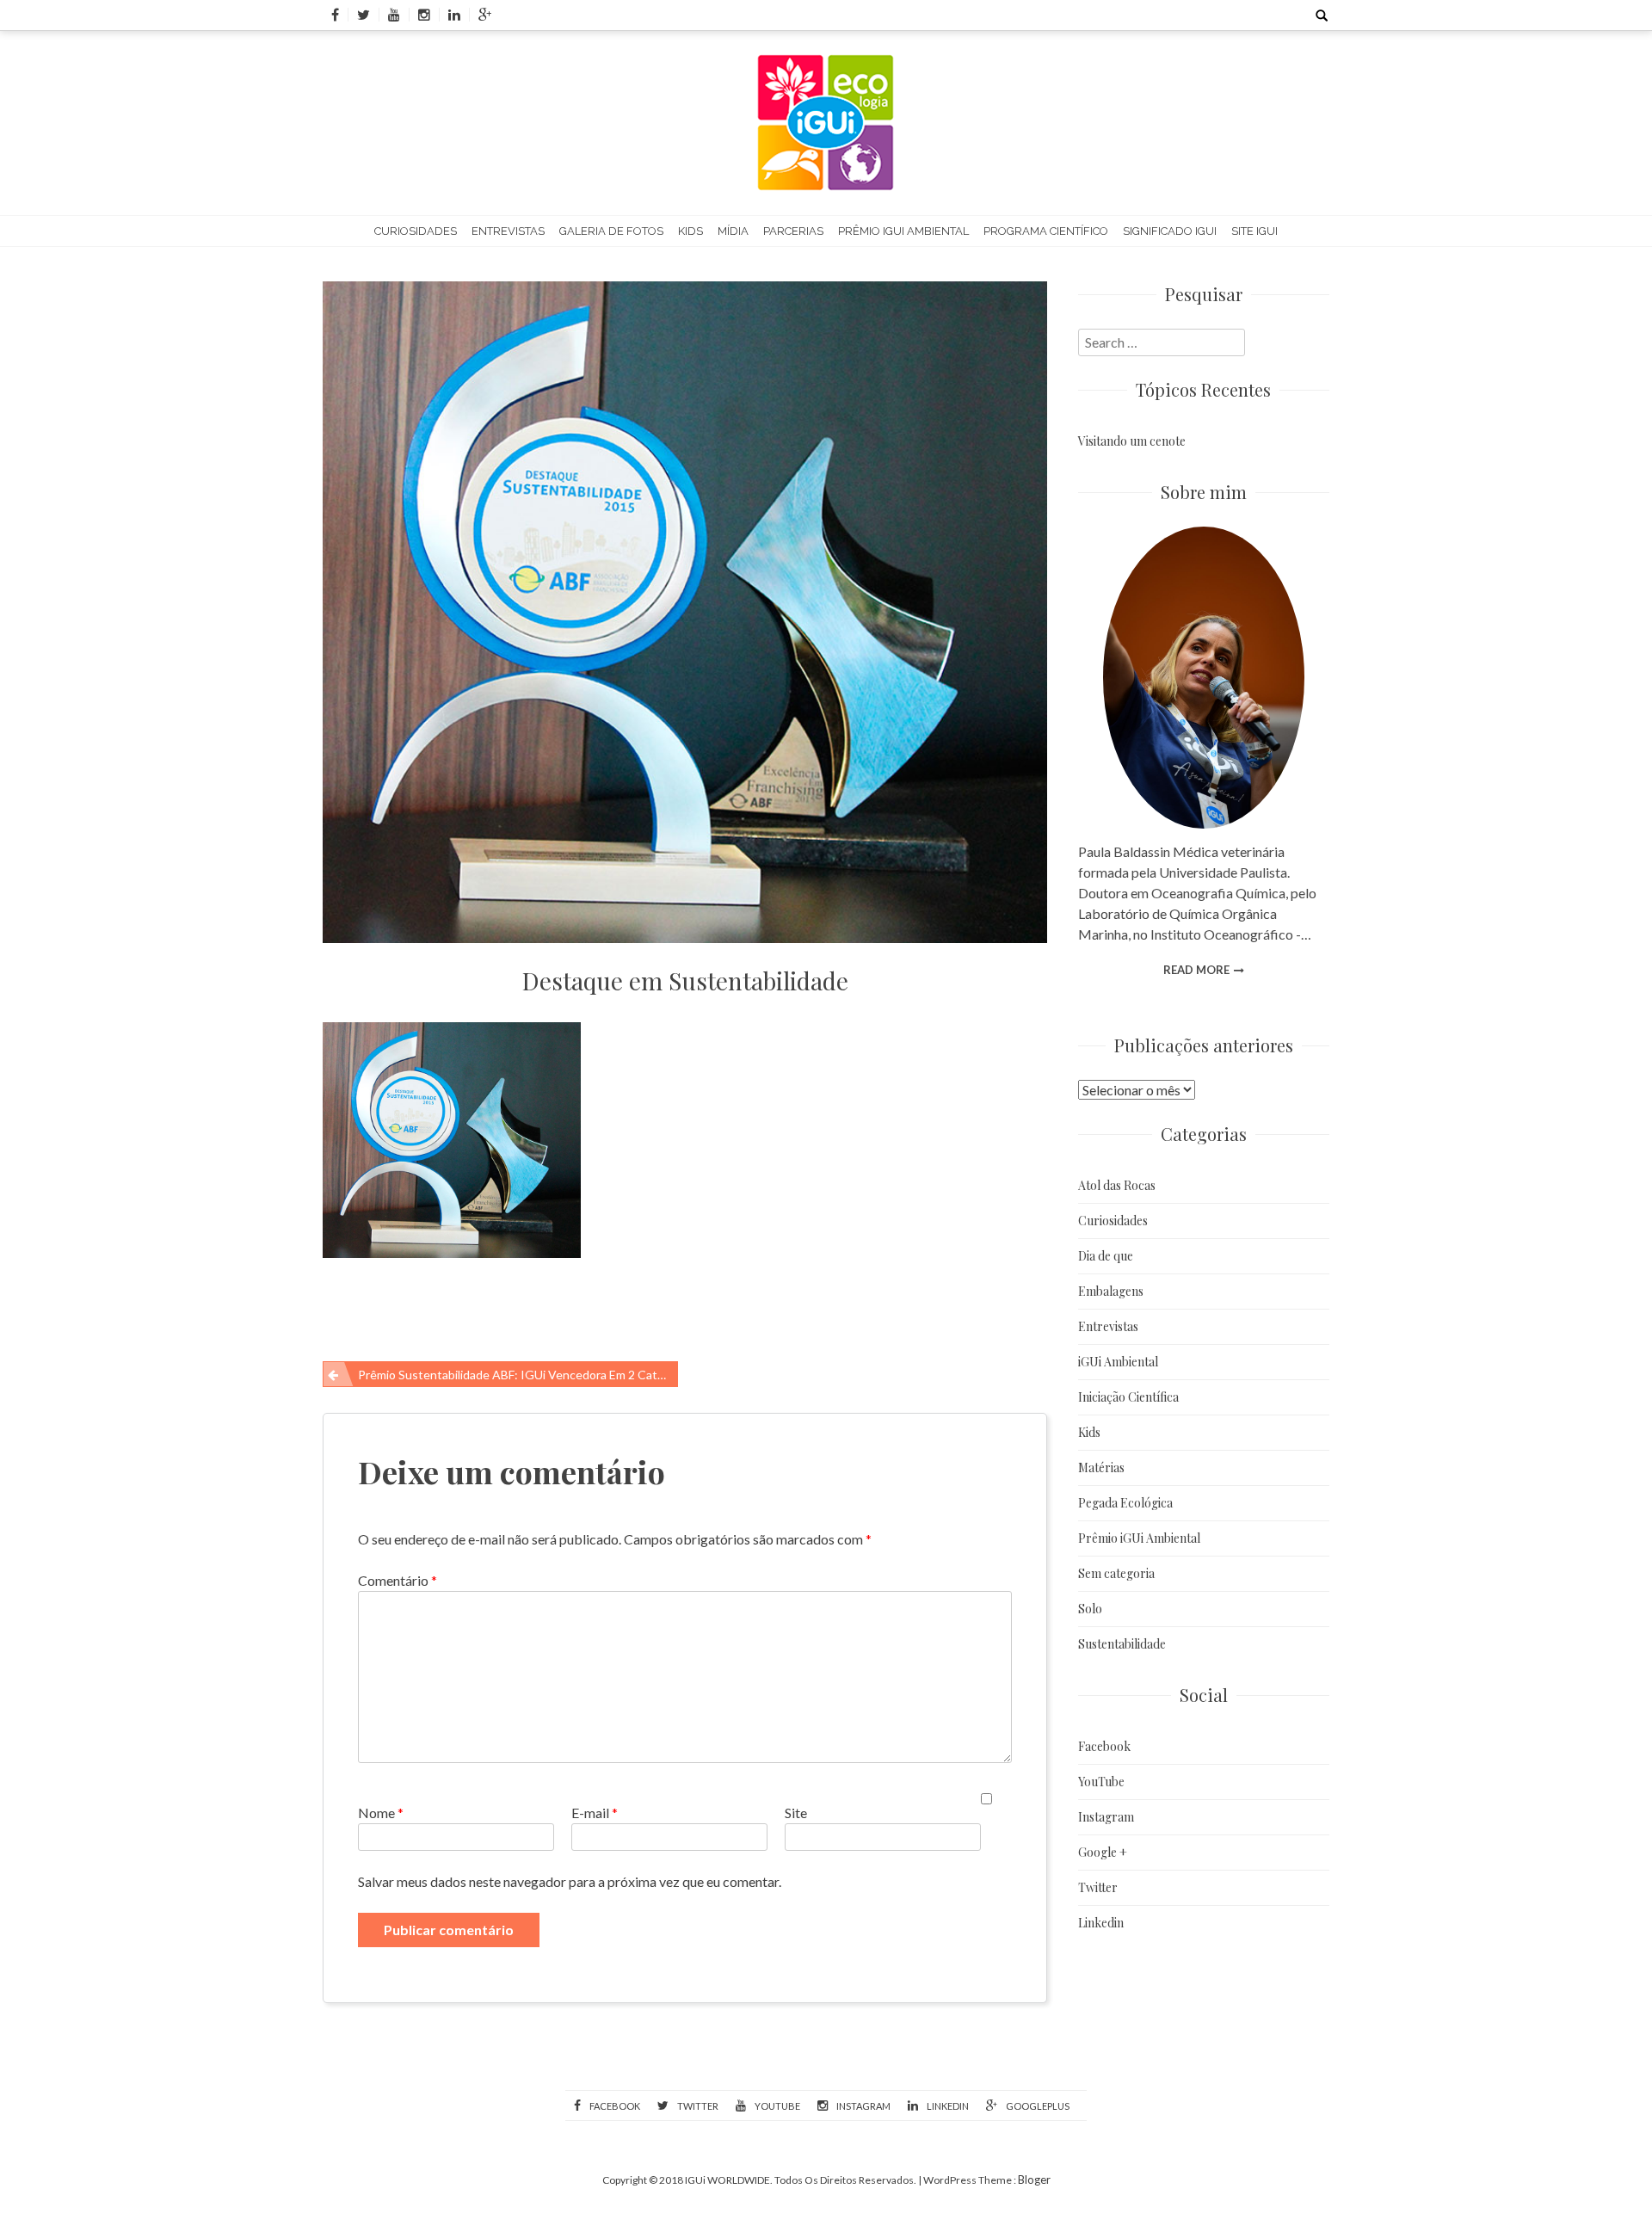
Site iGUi (1254, 231)
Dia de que (1106, 1256)
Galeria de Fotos (611, 231)
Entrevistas (508, 231)
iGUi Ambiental (1118, 1362)
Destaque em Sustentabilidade (685, 980)
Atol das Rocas (1117, 1185)
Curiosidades (416, 231)
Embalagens (1111, 1291)
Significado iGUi (1170, 231)
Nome (381, 1813)
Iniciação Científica (1128, 1397)
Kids (690, 231)
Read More (1196, 970)
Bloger (1034, 2180)
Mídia (733, 231)
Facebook (1104, 1746)
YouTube (1101, 1782)
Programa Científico (1046, 231)
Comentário (398, 1580)
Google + (1103, 1852)
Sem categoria (1116, 1573)
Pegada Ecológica (1125, 1503)
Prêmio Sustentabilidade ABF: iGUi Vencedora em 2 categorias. (518, 1375)
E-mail (595, 1813)
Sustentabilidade (1122, 1644)
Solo (1090, 1609)
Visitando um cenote (1132, 441)
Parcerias (793, 231)
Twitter (1098, 1887)
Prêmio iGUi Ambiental (903, 231)
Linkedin (1101, 1923)
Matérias (1101, 1467)
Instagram (1106, 1817)
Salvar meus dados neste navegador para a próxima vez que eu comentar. (570, 1881)
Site (796, 1813)
